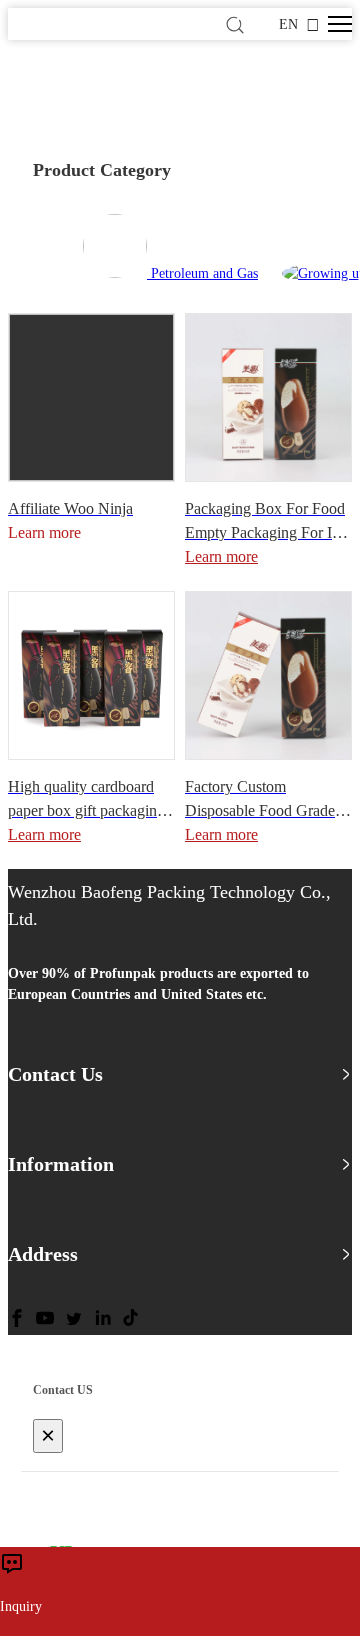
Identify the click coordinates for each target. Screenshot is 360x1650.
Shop (101, 90)
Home (46, 90)
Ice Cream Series (188, 90)
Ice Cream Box (60, 111)
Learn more (221, 556)
